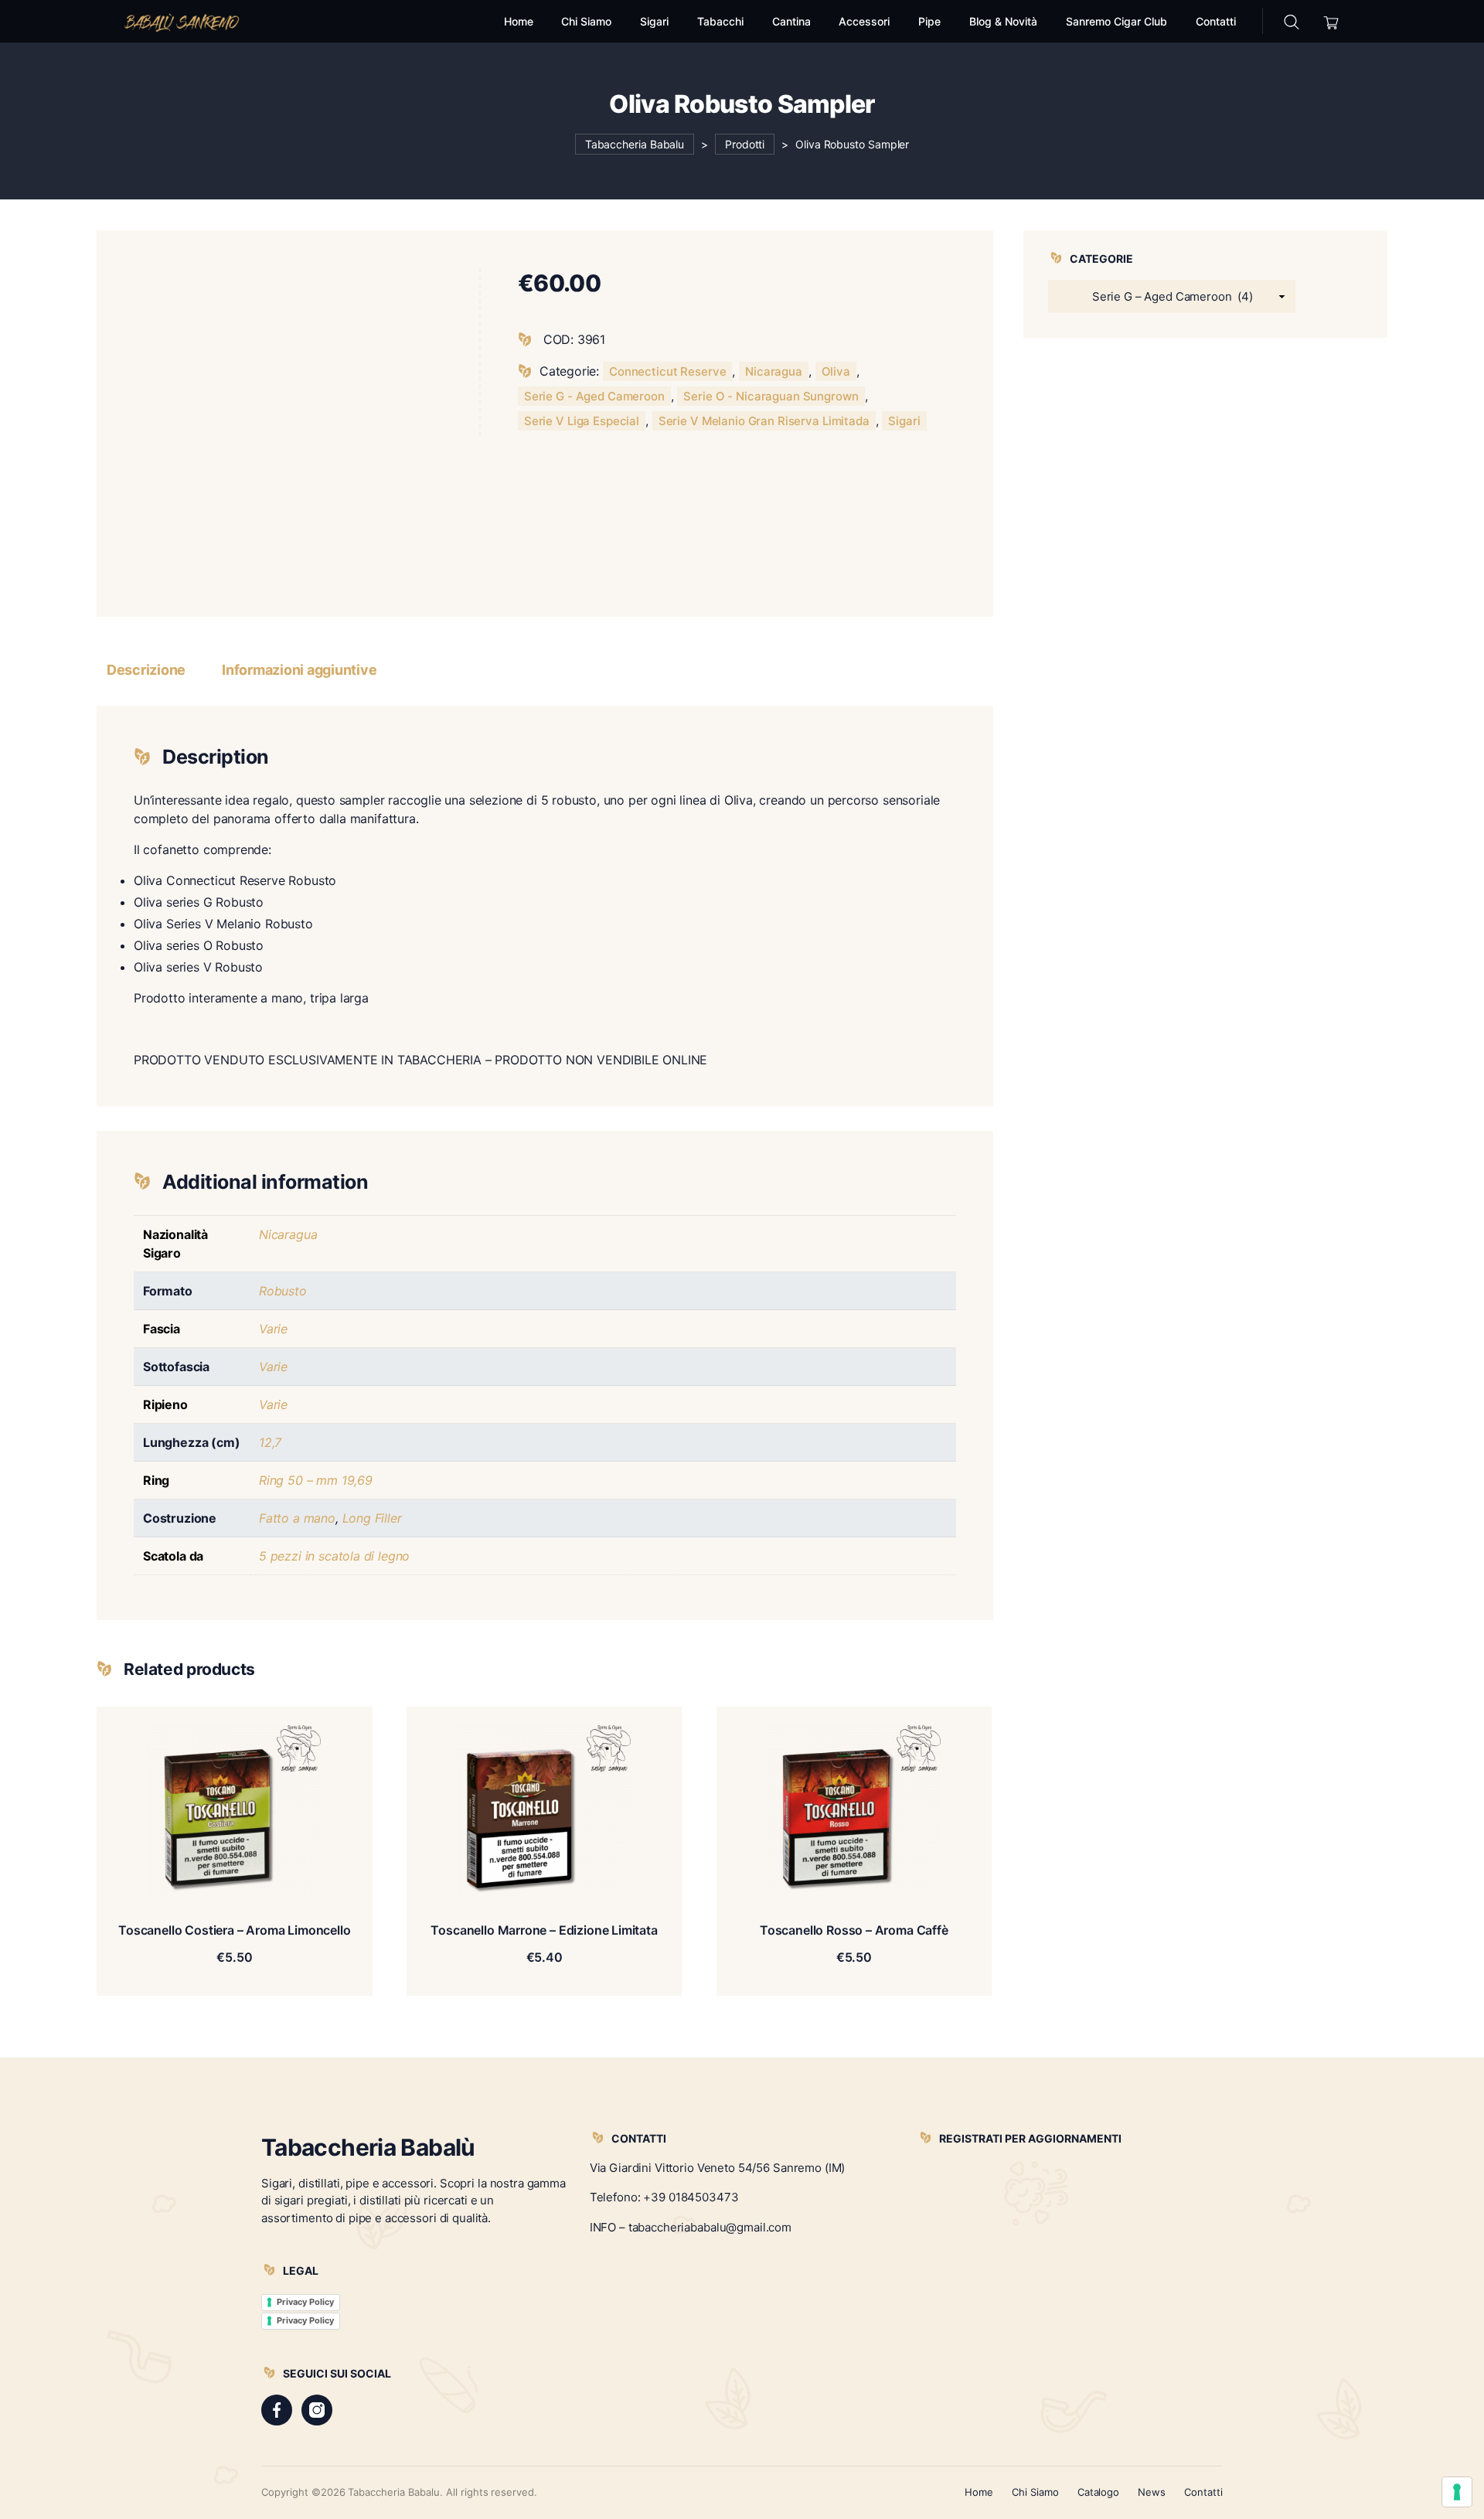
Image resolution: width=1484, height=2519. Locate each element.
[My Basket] (1331, 21)
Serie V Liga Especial (582, 421)
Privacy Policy (305, 2302)
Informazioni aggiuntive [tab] (299, 670)
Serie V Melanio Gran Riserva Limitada (764, 421)
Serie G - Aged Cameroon (594, 396)
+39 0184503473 (691, 2197)
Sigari (904, 421)
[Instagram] (317, 2410)
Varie (273, 1329)
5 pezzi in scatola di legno (334, 1556)
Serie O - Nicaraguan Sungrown (771, 396)
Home (979, 2492)
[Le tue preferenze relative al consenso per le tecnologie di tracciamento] (1457, 2492)
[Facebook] (277, 2410)
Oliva (836, 371)
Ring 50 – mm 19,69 (316, 1480)
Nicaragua (774, 371)
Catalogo (1099, 2492)
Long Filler (372, 1518)
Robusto (283, 1291)
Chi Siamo (1035, 2492)
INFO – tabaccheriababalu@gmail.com (691, 2227)
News (1152, 2492)
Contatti (1203, 2492)
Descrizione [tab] (146, 670)
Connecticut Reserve (667, 371)
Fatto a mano (297, 1518)
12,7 (270, 1442)
